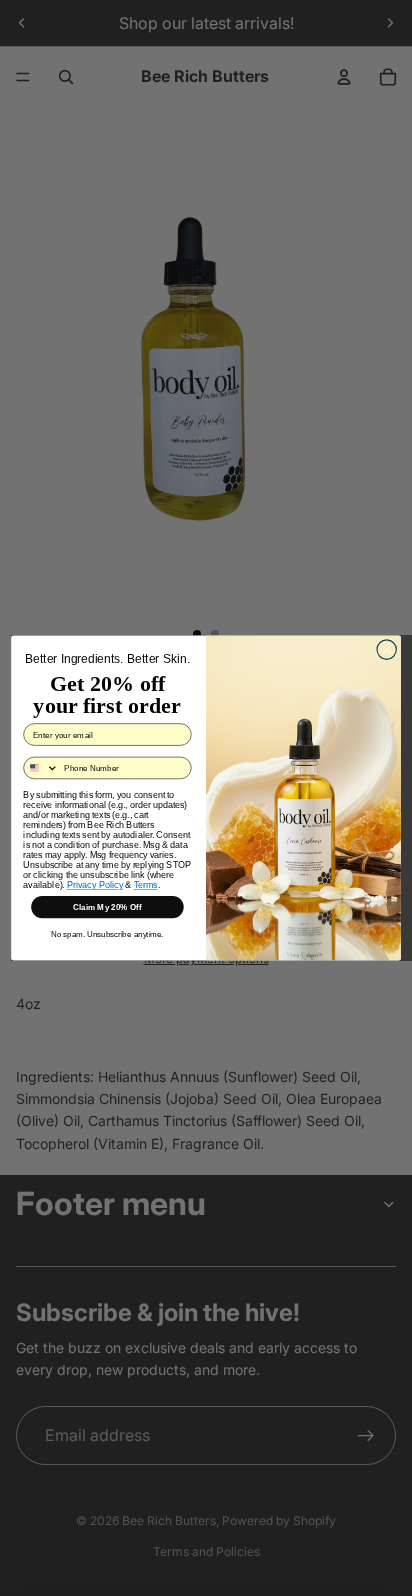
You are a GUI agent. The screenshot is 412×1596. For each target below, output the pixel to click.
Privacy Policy (95, 884)
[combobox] (41, 767)
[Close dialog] (386, 649)
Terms (146, 884)
